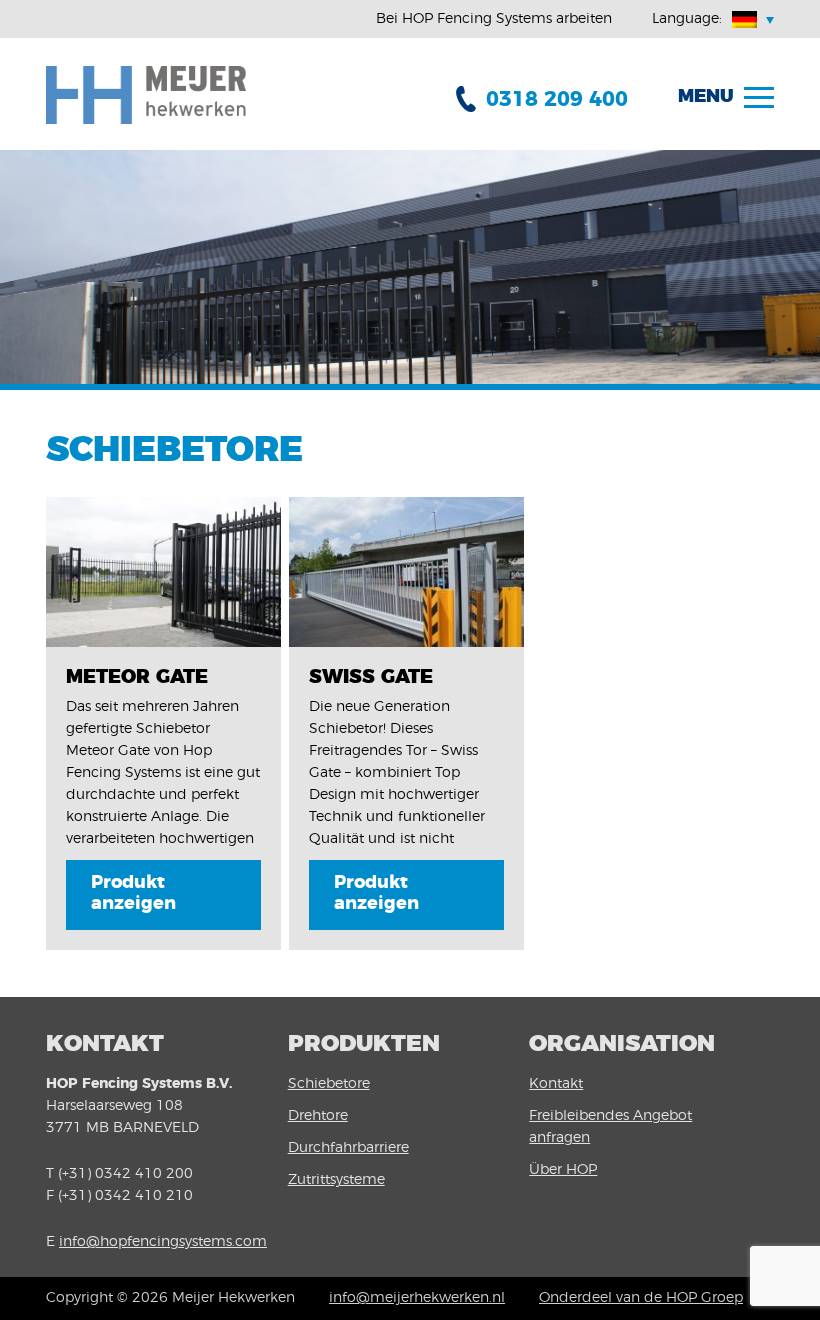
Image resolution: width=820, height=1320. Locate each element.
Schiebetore (329, 1084)
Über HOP (563, 1170)
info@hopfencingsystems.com (163, 1242)
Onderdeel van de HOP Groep (641, 1298)
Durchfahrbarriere (348, 1148)
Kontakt (556, 1084)
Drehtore (318, 1116)
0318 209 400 (557, 99)
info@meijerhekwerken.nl (417, 1298)
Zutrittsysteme (336, 1180)
